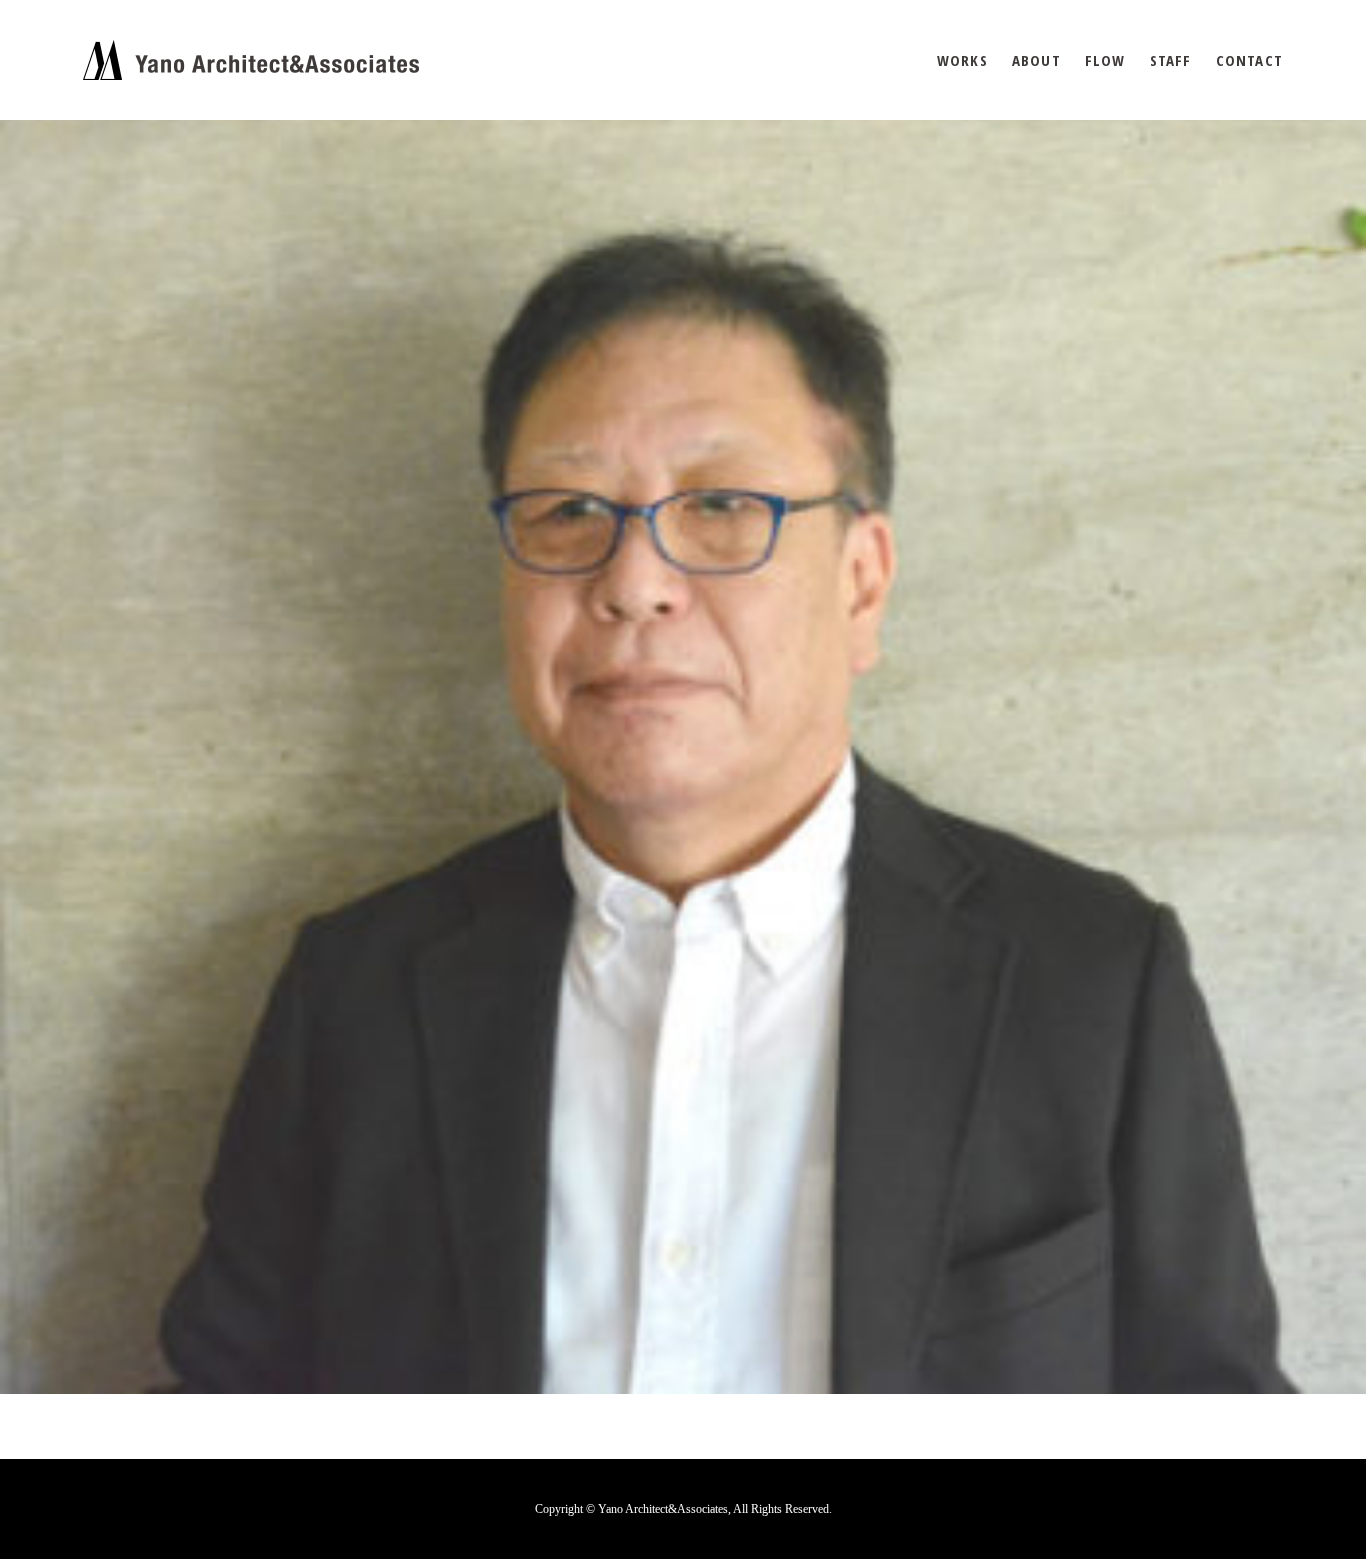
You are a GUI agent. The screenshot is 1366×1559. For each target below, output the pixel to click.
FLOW (1105, 60)
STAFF (1171, 60)
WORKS (962, 60)
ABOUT (1036, 60)
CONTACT (1249, 60)
